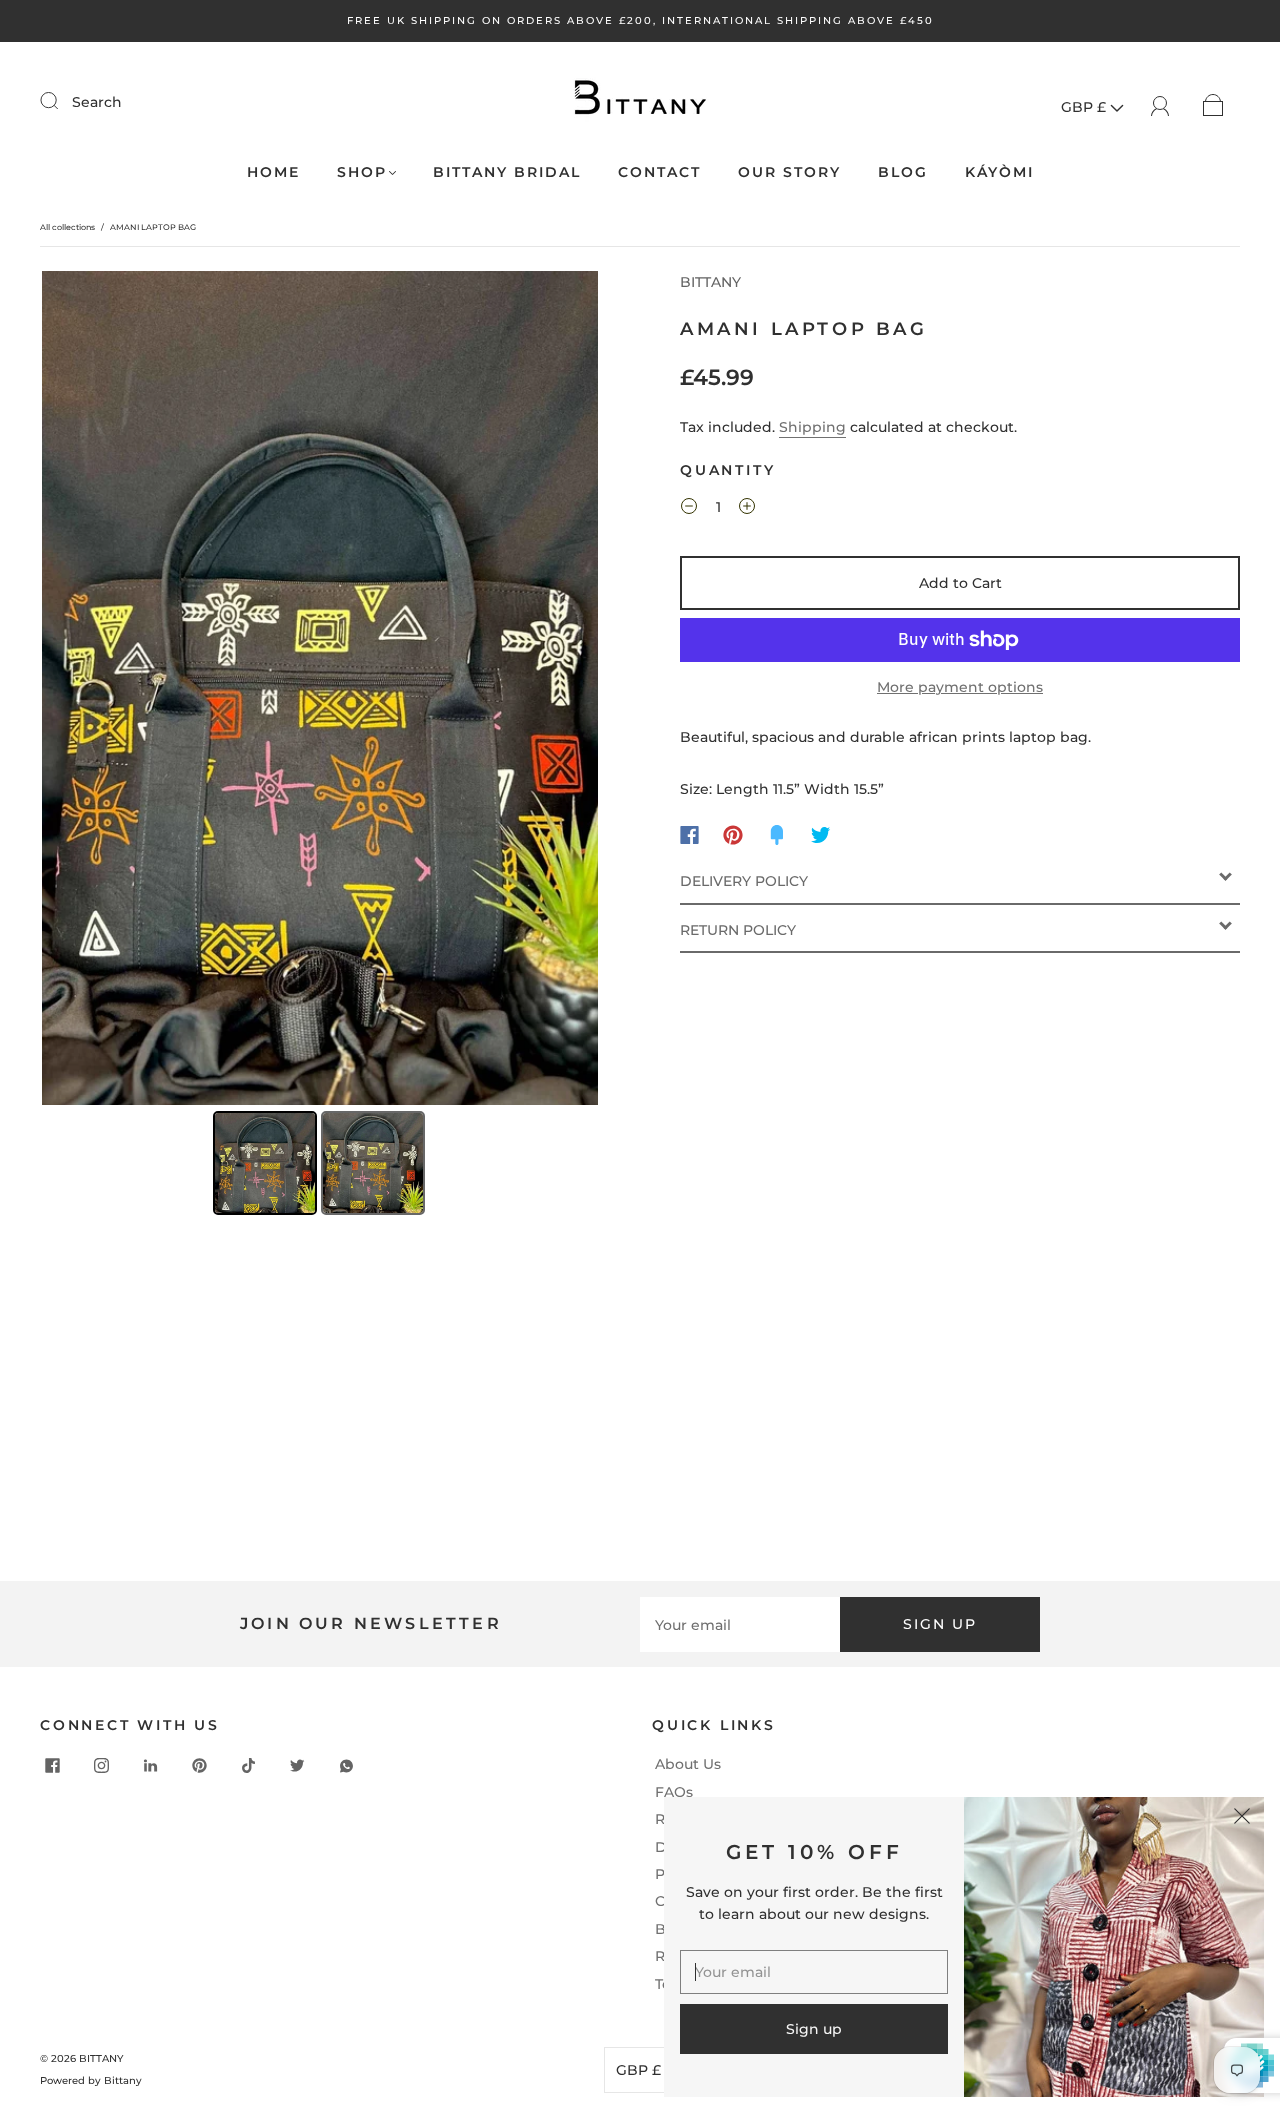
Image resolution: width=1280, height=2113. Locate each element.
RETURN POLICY (738, 930)
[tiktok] (249, 1765)
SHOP (362, 172)
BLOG (903, 172)
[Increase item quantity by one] (747, 510)
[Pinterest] (733, 835)
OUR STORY (789, 172)
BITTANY (710, 282)
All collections (67, 227)
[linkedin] (151, 1765)
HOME (273, 172)
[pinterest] (200, 1765)
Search (97, 102)
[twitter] (298, 1765)
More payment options (960, 687)
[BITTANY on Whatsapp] (347, 1765)
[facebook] (53, 1765)
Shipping (812, 427)
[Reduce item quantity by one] (689, 510)
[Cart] (1213, 103)
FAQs (674, 1792)
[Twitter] (821, 835)
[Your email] (740, 1624)
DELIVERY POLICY (744, 881)
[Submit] (62, 101)
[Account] (1160, 103)
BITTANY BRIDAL (507, 172)
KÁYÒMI (999, 172)
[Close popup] (1242, 1819)
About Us (688, 1764)
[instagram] (102, 1765)
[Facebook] (689, 835)
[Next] (569, 688)
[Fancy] (777, 835)
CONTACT (659, 172)
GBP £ (1085, 107)
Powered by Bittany (91, 2080)
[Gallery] (320, 746)
